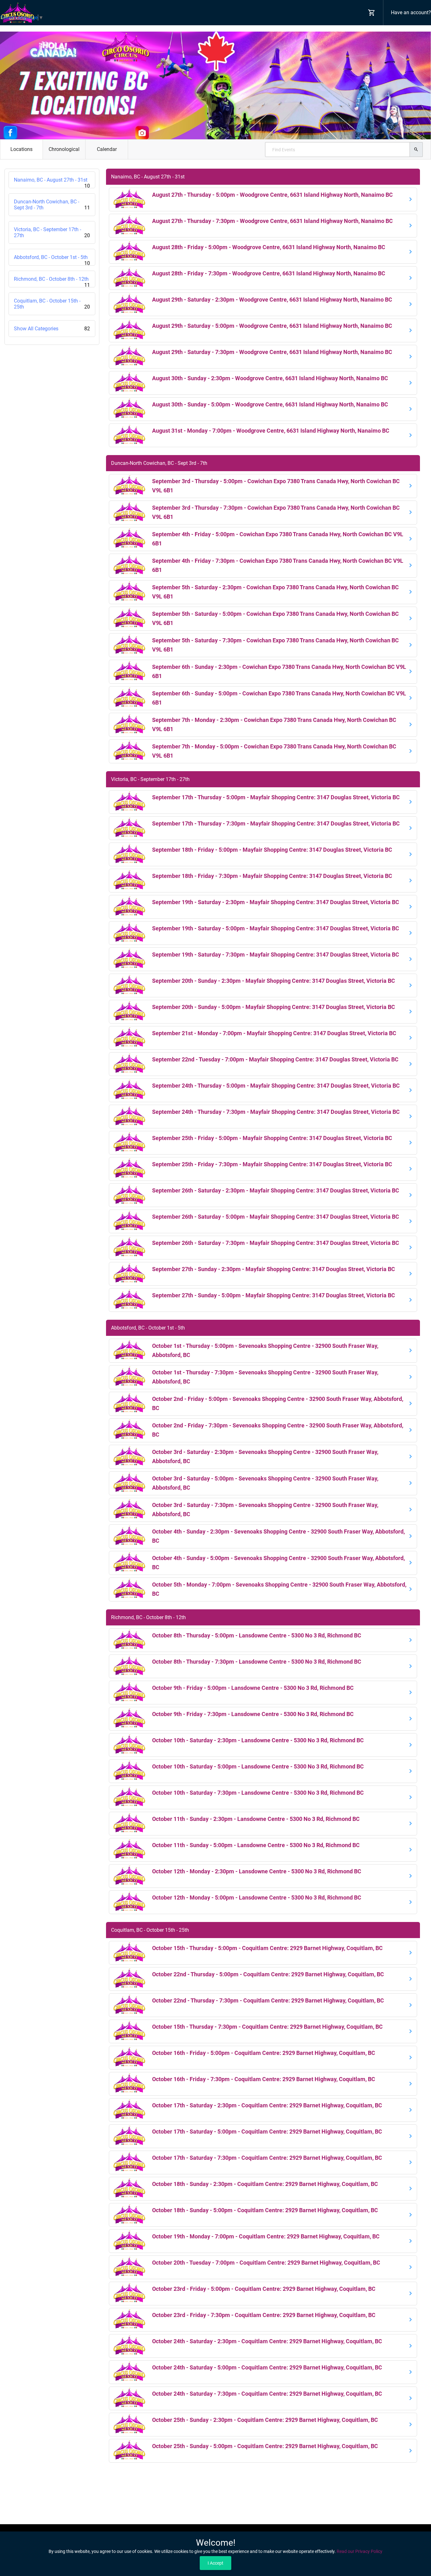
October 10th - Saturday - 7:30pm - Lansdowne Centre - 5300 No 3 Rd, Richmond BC (258, 1793)
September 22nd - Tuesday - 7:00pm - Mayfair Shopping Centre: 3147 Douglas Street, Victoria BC (275, 1059)
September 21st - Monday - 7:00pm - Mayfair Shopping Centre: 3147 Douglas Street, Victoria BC (274, 1033)
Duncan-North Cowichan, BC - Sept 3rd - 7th (52, 205)
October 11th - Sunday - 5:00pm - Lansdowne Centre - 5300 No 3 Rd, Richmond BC (256, 1845)
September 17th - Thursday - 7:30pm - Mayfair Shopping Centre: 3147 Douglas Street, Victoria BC (276, 823)
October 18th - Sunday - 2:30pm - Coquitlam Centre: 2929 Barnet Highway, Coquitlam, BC (265, 2184)
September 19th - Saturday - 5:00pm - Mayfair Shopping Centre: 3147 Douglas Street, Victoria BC (276, 928)
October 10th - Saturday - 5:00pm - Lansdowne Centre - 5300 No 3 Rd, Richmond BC (258, 1766)
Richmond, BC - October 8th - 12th (52, 282)
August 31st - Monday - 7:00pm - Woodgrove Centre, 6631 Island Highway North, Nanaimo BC (271, 431)
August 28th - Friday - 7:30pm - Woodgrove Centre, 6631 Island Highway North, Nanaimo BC (269, 273)
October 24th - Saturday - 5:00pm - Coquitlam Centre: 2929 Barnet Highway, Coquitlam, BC (267, 2367)
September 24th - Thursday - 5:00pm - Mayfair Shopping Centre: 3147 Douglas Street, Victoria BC (276, 1086)
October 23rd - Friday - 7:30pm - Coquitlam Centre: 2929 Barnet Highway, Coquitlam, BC (264, 2315)
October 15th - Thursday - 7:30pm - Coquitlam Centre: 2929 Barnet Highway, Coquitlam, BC (267, 2027)
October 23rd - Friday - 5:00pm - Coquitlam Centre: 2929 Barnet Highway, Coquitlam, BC (264, 2289)
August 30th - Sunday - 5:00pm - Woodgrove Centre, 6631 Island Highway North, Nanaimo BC (270, 404)
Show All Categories (52, 329)
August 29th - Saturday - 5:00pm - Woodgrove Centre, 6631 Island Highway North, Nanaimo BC (272, 326)
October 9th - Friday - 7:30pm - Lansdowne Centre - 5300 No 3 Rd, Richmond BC (253, 1714)
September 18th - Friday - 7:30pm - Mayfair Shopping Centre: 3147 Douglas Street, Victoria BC (272, 876)
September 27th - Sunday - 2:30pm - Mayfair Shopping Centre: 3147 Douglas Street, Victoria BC (274, 1269)
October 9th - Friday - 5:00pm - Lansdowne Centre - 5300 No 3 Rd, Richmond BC (253, 1688)
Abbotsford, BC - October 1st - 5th (52, 260)
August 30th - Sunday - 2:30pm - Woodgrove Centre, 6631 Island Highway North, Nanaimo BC (270, 378)
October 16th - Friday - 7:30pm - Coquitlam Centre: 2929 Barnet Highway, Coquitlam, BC (264, 2079)
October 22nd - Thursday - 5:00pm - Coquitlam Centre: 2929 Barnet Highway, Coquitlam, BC (268, 1974)
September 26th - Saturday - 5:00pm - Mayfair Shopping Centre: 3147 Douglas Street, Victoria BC (276, 1217)
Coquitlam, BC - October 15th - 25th (52, 304)
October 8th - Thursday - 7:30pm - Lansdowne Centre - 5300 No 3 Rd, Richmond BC (257, 1662)
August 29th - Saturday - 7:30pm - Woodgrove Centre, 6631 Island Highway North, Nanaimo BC (272, 352)
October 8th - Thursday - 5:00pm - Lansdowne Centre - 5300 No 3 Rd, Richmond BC (257, 1635)
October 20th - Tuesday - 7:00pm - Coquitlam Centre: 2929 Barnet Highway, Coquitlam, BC (266, 2263)
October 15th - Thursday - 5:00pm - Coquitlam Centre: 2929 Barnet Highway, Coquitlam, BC (267, 1948)
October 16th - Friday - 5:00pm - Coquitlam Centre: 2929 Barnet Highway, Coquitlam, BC (264, 2053)
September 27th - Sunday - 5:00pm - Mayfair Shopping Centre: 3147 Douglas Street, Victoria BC (274, 1295)
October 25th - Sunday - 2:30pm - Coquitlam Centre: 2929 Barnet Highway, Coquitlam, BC (265, 2420)
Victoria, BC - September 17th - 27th (52, 232)
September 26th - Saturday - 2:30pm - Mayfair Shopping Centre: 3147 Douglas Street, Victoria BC (276, 1190)
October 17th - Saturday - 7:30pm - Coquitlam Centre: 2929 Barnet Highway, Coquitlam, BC (267, 2158)
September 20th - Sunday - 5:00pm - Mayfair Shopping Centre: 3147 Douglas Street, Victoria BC (274, 1007)
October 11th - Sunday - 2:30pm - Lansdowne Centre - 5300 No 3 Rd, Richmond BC (256, 1819)
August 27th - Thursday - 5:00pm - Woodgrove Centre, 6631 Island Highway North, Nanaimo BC (272, 195)
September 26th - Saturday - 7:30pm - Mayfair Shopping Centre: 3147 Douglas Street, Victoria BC (276, 1243)
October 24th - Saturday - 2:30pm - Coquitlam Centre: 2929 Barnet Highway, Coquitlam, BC (267, 2341)
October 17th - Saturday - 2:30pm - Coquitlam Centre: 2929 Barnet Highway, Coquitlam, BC (267, 2105)
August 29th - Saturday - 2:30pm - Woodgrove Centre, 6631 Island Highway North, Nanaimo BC (272, 300)
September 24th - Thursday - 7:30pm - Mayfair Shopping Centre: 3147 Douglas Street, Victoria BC (276, 1112)
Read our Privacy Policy (360, 2551)
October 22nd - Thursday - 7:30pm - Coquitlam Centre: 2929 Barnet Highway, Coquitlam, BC (268, 2000)
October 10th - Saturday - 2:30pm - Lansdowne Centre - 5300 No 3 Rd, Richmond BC (258, 1740)
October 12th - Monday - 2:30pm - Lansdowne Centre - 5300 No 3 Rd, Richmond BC (257, 1871)
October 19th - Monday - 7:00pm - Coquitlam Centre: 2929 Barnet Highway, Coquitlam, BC (266, 2236)
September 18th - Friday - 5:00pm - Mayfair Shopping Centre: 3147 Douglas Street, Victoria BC (272, 850)
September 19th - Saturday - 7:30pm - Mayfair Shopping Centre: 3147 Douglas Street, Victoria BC (276, 955)
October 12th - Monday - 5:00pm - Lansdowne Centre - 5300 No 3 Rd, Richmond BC (257, 1897)
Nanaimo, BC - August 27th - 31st (52, 183)
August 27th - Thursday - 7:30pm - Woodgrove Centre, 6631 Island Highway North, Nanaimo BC (272, 221)
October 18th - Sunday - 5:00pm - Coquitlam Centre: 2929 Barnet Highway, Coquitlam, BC (265, 2210)
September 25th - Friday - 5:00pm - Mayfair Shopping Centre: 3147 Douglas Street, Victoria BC (272, 1138)
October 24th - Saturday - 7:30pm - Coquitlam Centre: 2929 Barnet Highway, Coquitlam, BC (267, 2394)
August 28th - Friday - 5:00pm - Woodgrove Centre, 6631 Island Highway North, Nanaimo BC (269, 247)
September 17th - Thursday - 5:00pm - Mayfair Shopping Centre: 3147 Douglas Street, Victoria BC (276, 797)
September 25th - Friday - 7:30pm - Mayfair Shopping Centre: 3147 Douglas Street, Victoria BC (272, 1164)
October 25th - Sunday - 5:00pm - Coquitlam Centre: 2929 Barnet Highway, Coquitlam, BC (265, 2446)
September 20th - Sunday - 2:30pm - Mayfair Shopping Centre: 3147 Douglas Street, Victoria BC (274, 981)
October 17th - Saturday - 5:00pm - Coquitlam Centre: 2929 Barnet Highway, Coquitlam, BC (267, 2132)
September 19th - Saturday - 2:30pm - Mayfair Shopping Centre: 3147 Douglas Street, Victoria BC (276, 902)
